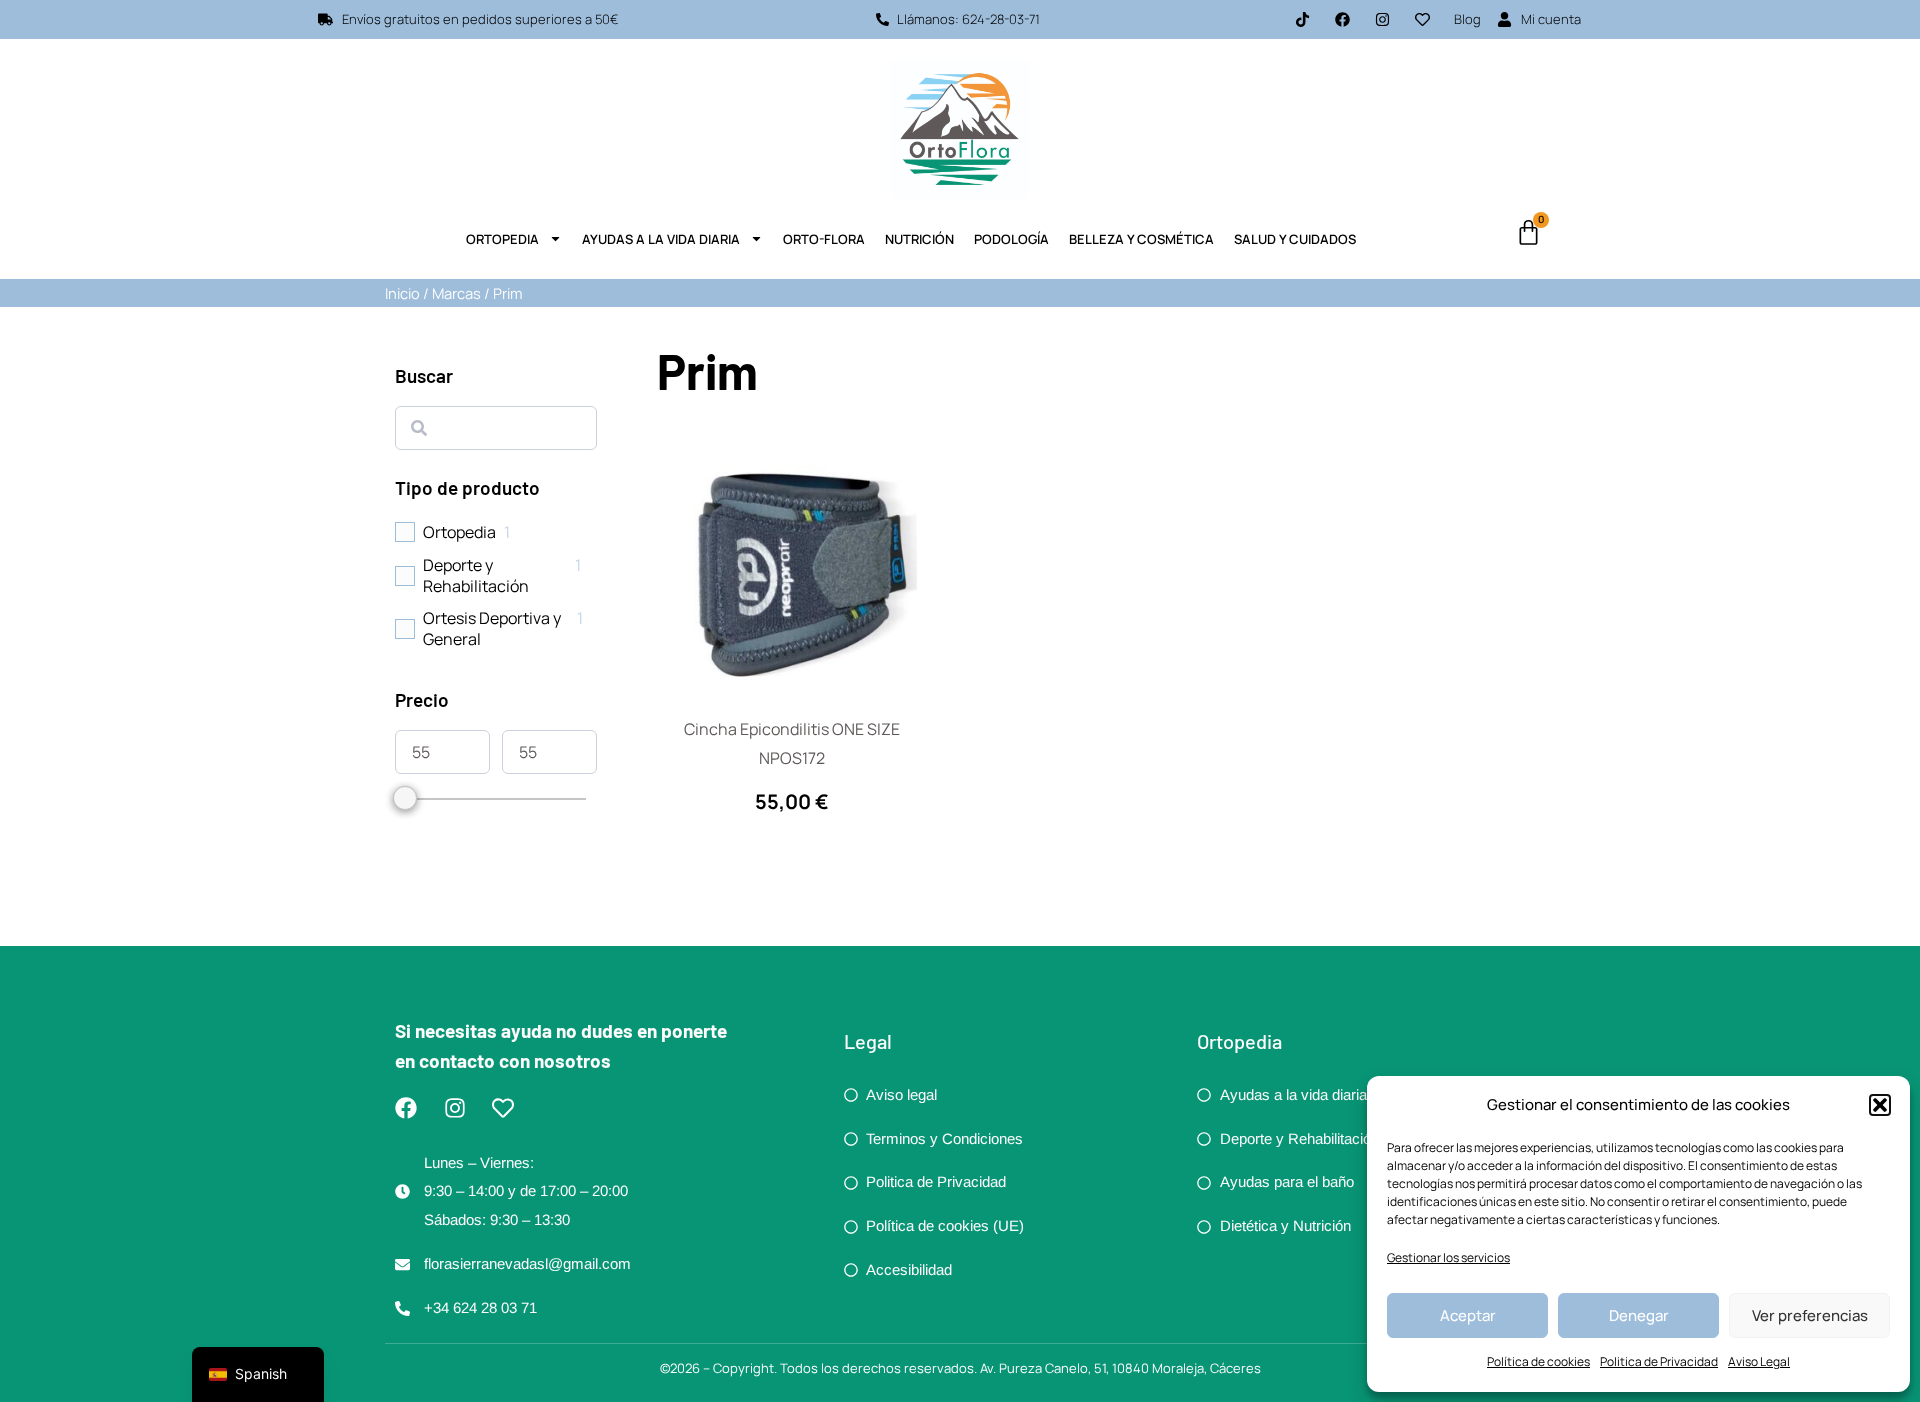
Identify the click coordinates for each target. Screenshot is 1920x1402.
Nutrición (919, 239)
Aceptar (1468, 1315)
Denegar (1639, 1315)
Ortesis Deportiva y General (492, 629)
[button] (1880, 1105)
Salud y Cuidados (1295, 239)
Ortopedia (502, 239)
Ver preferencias (1810, 1315)
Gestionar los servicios (1448, 1257)
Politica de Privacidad (1659, 1361)
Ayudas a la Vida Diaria (661, 239)
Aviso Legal (1759, 1361)
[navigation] (258, 1374)
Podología (1011, 239)
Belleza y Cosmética (1141, 239)
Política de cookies (1538, 1361)
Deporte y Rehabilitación (476, 576)
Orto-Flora (824, 239)
